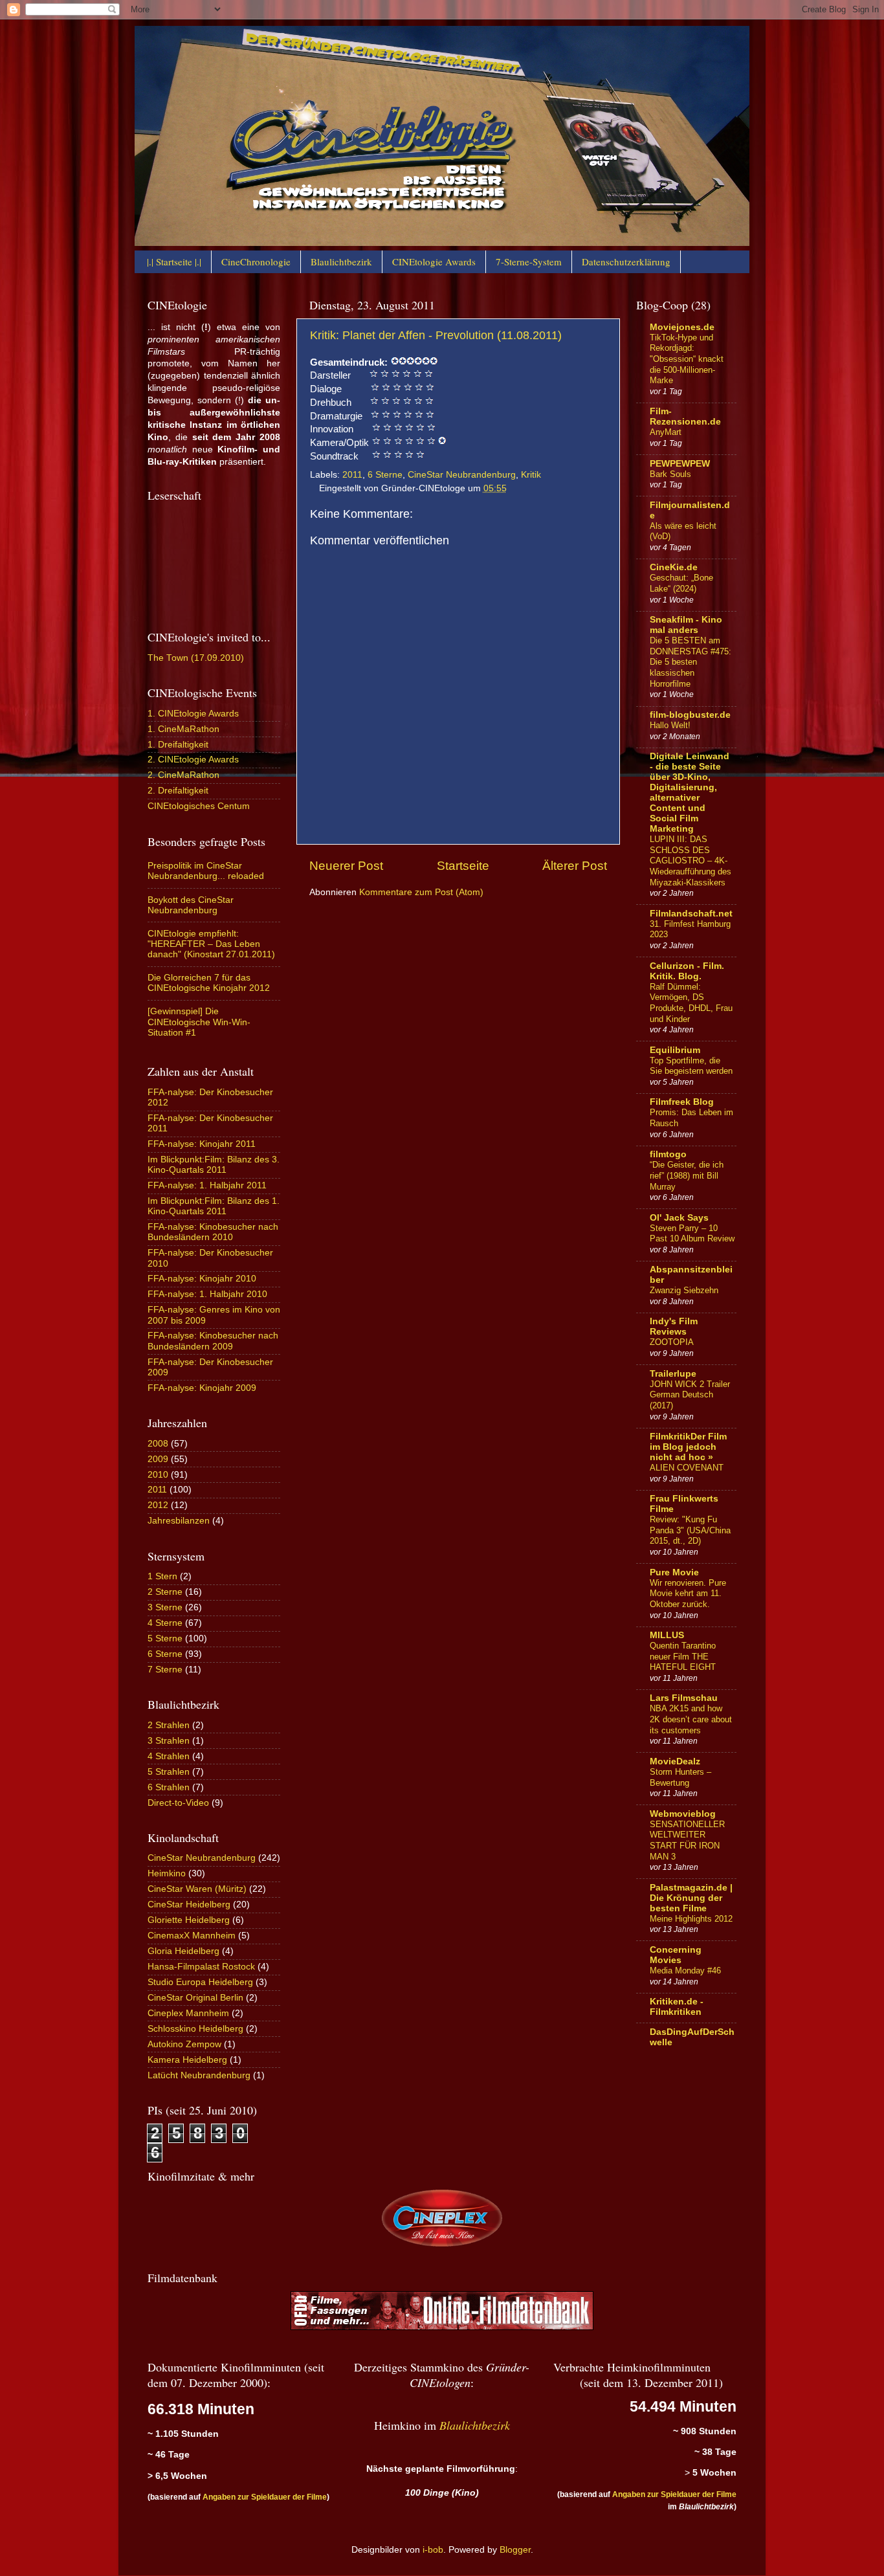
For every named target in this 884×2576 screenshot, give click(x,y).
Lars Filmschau (684, 1698)
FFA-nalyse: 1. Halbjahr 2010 (207, 1294)
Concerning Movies (676, 1955)
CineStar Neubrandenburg (462, 475)
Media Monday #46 (685, 1971)
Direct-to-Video (178, 1803)
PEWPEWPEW (680, 464)
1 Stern (162, 1576)
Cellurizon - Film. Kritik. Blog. (687, 971)
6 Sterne (385, 475)
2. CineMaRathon (183, 775)
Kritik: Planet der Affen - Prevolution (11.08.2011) (436, 335)
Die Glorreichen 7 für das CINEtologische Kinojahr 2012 (209, 983)
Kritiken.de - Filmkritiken (677, 2007)
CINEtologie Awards (434, 261)
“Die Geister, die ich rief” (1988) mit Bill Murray (687, 1175)
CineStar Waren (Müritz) (197, 1889)
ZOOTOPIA (672, 1342)
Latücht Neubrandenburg (199, 2075)
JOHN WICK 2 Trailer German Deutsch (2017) (690, 1395)
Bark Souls (670, 474)
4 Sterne (165, 1623)
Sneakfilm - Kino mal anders (686, 625)
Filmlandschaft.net (691, 914)
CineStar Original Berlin (195, 1998)
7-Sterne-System (529, 261)
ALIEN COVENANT (687, 1468)
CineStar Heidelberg (189, 1904)
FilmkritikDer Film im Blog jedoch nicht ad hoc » (688, 1447)
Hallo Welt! (670, 725)
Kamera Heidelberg (187, 2060)
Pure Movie (674, 1572)
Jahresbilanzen (179, 1521)
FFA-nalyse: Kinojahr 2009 (202, 1388)
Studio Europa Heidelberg (200, 1982)
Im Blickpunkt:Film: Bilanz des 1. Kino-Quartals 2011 (214, 1206)
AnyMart (666, 432)
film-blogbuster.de (690, 715)
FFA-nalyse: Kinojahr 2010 (202, 1279)
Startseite (463, 866)
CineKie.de (674, 567)
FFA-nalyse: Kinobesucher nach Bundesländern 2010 (213, 1232)
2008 (158, 1444)
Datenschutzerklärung (626, 261)
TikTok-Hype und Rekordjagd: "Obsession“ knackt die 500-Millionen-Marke (687, 359)
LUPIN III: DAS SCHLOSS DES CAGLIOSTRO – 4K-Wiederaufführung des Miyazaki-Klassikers (691, 861)
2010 (158, 1475)
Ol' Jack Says (679, 1218)
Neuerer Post (346, 866)
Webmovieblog (683, 1814)
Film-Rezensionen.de (685, 416)
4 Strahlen (169, 1756)
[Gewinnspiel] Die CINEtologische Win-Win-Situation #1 (199, 1022)
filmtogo (668, 1154)
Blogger (515, 2550)
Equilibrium (675, 1050)
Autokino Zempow (184, 2044)
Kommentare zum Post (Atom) (421, 892)
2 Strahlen (169, 1725)
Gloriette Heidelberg (189, 1920)
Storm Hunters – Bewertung (680, 1777)
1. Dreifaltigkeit (178, 745)
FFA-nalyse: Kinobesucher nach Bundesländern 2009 (213, 1341)
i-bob (433, 2550)
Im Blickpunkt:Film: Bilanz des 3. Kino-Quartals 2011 (214, 1165)
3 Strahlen (169, 1741)
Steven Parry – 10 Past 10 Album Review (692, 1234)
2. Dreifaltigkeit (178, 791)
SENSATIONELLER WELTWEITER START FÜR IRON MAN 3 (687, 1840)
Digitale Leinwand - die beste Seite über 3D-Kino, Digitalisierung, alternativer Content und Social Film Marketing (690, 793)
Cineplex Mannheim (188, 2013)
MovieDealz (675, 1761)
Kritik (531, 475)
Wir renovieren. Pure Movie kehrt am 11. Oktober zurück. (688, 1593)
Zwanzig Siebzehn (684, 1290)
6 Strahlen (169, 1787)
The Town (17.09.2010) (196, 658)
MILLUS (667, 1635)
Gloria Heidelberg (183, 1951)
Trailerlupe (673, 1374)
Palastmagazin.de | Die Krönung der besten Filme (691, 1898)
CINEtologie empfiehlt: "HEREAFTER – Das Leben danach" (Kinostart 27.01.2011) (211, 944)
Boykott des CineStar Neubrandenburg (191, 905)
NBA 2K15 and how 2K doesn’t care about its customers (691, 1719)
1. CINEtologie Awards (193, 714)
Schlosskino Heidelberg (195, 2029)
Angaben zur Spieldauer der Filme (265, 2497)
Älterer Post (575, 866)
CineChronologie (256, 261)
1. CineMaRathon (183, 729)
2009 (158, 1459)
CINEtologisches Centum (199, 806)
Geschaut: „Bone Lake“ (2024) (681, 583)
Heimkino (167, 1873)
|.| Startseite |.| (174, 261)
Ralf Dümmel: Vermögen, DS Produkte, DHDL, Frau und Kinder (691, 1003)
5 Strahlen (169, 1772)
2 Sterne (165, 1592)
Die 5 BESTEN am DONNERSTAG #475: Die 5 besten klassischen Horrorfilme (691, 662)
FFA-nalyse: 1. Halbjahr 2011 (207, 1185)
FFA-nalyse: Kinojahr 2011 (202, 1144)
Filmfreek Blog (682, 1102)
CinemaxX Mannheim (192, 1936)
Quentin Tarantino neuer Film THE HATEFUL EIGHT (683, 1656)
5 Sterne (165, 1638)
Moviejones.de (682, 327)
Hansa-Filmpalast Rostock (201, 1967)
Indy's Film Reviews (674, 1327)
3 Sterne (165, 1607)
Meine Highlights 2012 (691, 1919)
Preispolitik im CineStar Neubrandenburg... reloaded (206, 871)
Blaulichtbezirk (341, 261)
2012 (158, 1505)
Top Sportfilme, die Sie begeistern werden (691, 1066)
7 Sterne (165, 1670)
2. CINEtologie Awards (193, 760)
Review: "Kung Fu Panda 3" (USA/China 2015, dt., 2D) (690, 1530)
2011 (352, 475)
